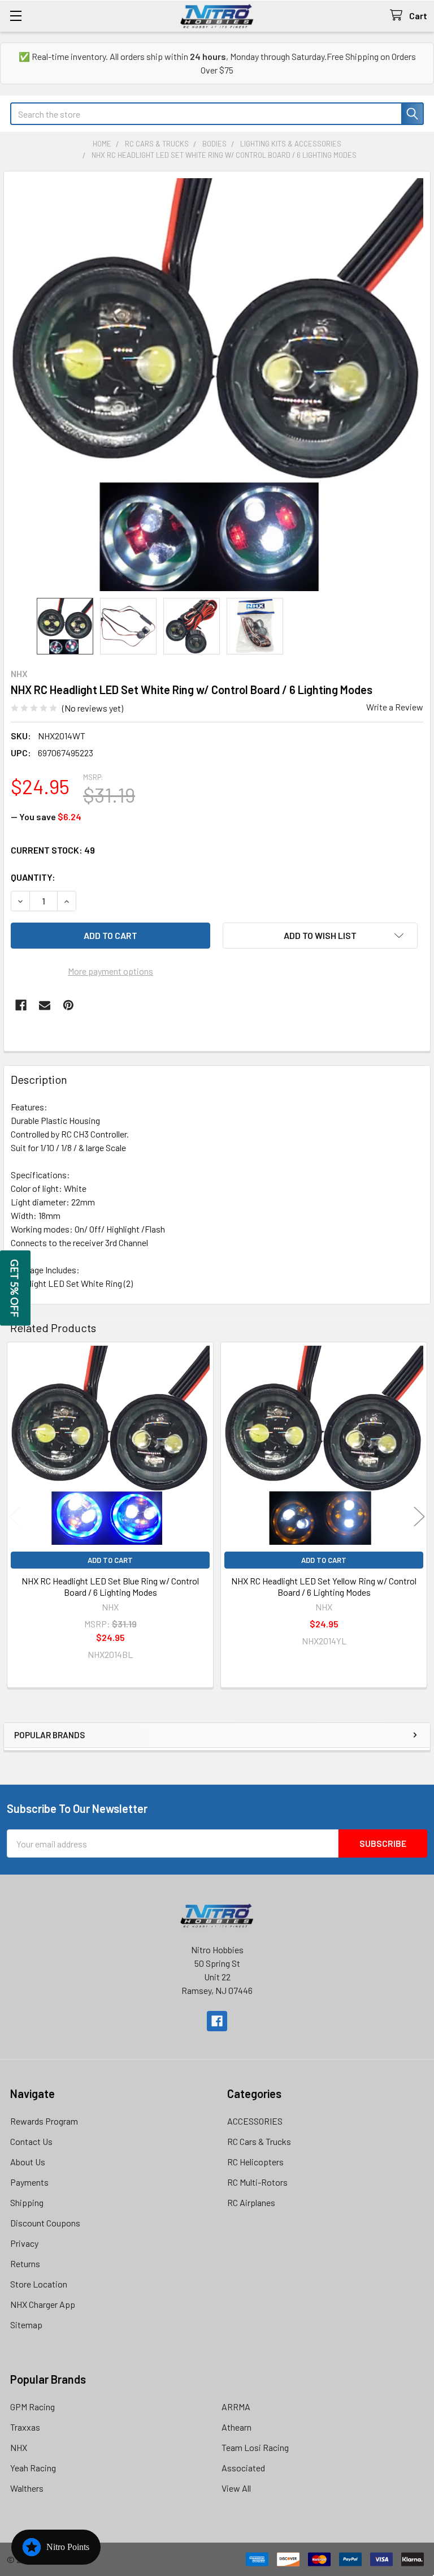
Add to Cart (110, 1560)
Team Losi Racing (255, 2447)
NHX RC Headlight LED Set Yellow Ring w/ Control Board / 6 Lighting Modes (324, 1586)
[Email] (45, 1005)
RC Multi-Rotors (257, 2182)
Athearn (236, 2427)
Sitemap (26, 2325)
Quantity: (33, 877)
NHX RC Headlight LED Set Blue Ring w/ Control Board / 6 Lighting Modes (110, 1586)
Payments (29, 2182)
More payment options (110, 971)
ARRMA (236, 2407)
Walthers (27, 2488)
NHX (19, 2447)
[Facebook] (21, 1005)
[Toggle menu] (16, 16)
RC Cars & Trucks (259, 2141)
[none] (217, 385)
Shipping (27, 2202)
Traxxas (25, 2427)
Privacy (24, 2243)
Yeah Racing (33, 2468)
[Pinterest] (68, 1005)
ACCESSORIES (255, 2121)
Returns (25, 2263)
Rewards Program (44, 2121)
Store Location (39, 2284)
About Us (28, 2162)
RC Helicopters (255, 2162)
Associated (243, 2468)
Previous (15, 1517)
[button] (320, 936)
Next (419, 1517)
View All (236, 2488)
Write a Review (395, 707)
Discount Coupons (45, 2223)
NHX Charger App (43, 2304)
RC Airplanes (251, 2202)
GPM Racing (32, 2407)
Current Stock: (53, 850)
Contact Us (31, 2141)
